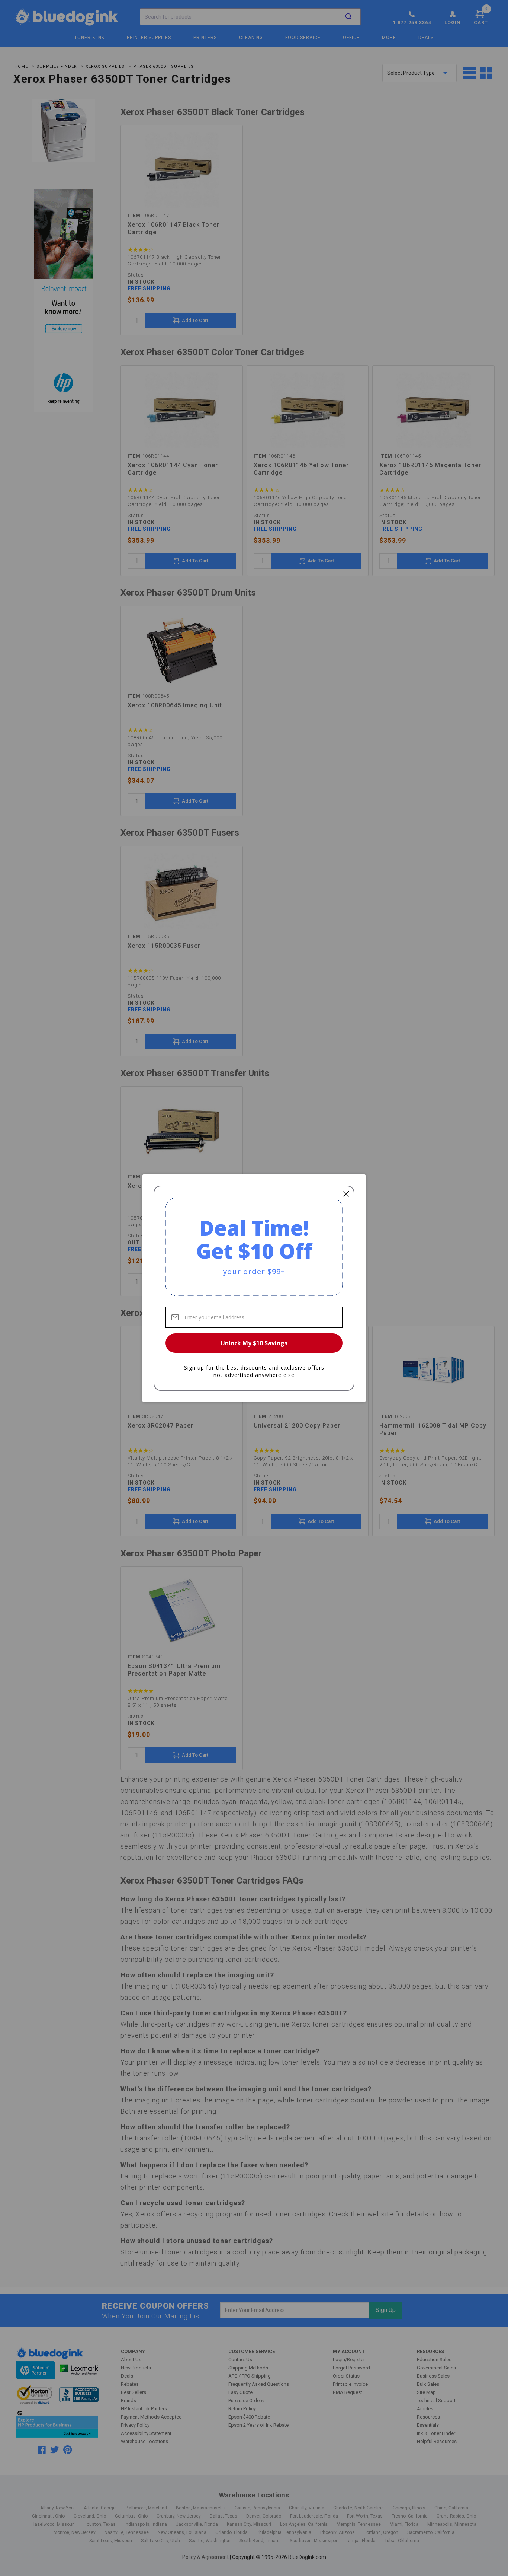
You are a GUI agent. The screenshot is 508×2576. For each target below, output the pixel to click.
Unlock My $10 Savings (254, 1343)
